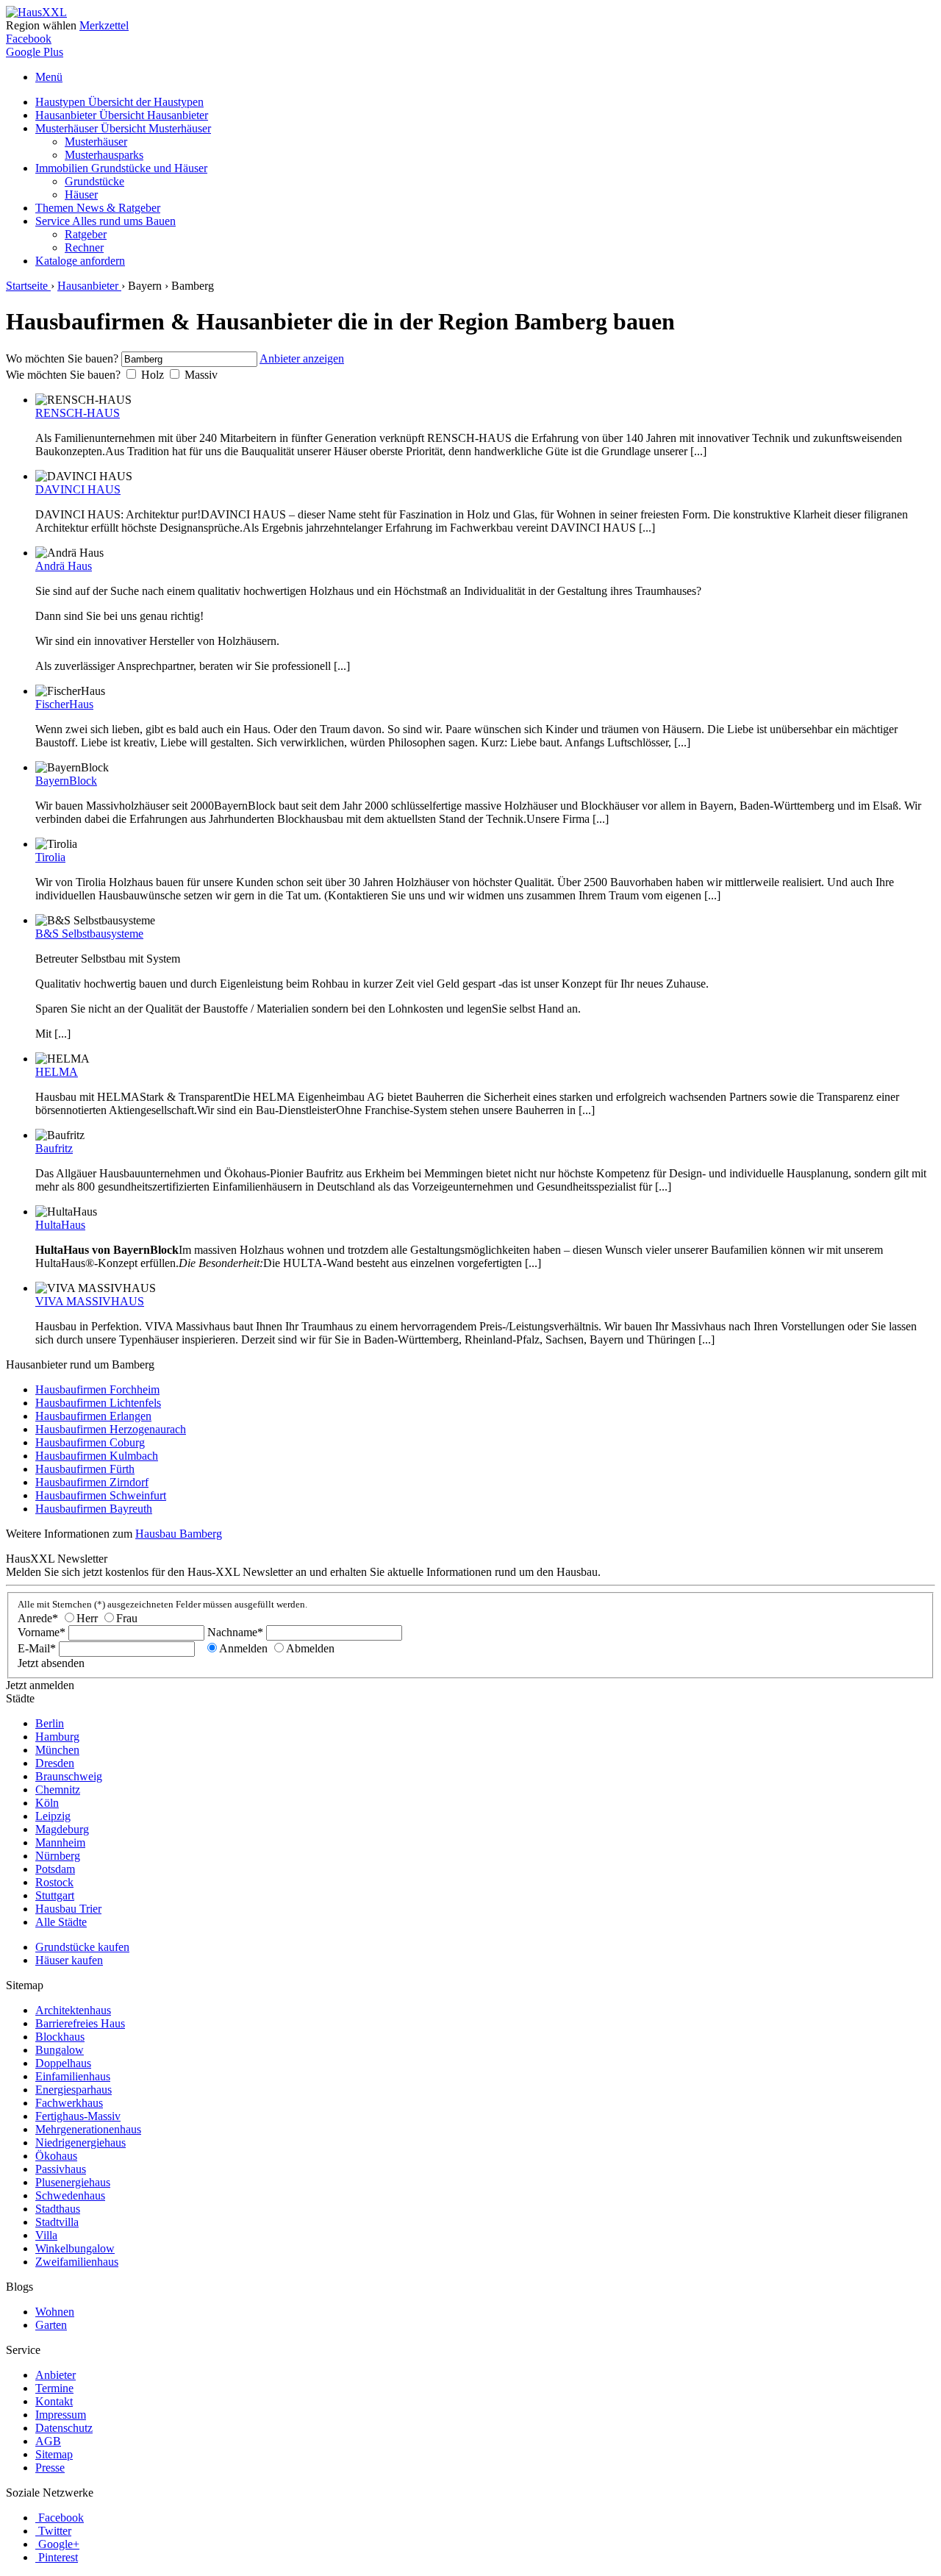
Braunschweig (69, 1776)
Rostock (54, 1882)
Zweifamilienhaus (77, 2262)
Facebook (29, 39)
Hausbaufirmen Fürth (85, 1469)
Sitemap (54, 2454)
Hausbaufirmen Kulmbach (97, 1456)
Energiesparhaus (74, 2090)
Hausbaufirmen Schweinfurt (101, 1495)
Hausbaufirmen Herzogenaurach (111, 1429)
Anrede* (38, 1618)
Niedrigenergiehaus (80, 2142)
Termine (54, 2388)
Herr (87, 1618)
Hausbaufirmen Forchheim (97, 1389)
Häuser (81, 195)
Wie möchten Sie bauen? (63, 375)
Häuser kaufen (69, 1960)
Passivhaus (61, 2169)
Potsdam (55, 1869)
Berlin (50, 1723)
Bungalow (60, 2050)
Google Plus (35, 52)
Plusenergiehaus (73, 2182)
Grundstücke (94, 181)
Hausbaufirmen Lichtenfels (98, 1403)
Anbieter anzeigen (302, 358)
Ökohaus (56, 2156)
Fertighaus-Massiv (78, 2116)
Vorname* (42, 1632)
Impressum (61, 2415)
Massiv (201, 375)
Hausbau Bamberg (179, 1534)
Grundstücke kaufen (82, 1947)
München (57, 1750)
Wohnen (55, 2312)
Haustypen (119, 102)
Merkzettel (104, 25)
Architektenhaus (73, 2010)
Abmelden (310, 1648)
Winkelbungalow (75, 2248)
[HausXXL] (36, 12)
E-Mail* (37, 1648)
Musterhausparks (104, 155)
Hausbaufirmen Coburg (90, 1442)
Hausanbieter (122, 115)
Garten (51, 2325)
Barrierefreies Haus (80, 2023)
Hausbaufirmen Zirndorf (92, 1482)
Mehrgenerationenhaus (88, 2129)
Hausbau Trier (68, 1909)
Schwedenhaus (70, 2195)
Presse (50, 2468)
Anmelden (243, 1648)
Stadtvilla (57, 2222)
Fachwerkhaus (69, 2103)
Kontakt (54, 2401)
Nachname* (235, 1632)
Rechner (84, 247)
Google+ (59, 2544)
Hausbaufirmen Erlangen (93, 1416)
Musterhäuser (123, 128)
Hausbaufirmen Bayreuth (94, 1509)
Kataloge (80, 261)
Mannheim (60, 1842)
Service (105, 221)
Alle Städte (61, 1922)
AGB (48, 2441)
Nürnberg (58, 1856)
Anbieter (56, 2375)
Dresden (55, 1763)
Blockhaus (60, 2037)
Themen (98, 208)
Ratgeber (86, 234)
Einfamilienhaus (73, 2076)
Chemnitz (58, 1790)
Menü (49, 77)
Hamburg (57, 1737)
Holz (153, 375)
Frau (127, 1618)
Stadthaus (58, 2209)
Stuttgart (55, 1895)
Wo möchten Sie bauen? (62, 358)
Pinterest (58, 2557)
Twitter (55, 2531)
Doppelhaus (63, 2063)
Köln (47, 1803)
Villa (46, 2235)
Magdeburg (62, 1829)
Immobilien (121, 168)
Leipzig (53, 1816)
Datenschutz (64, 2428)
